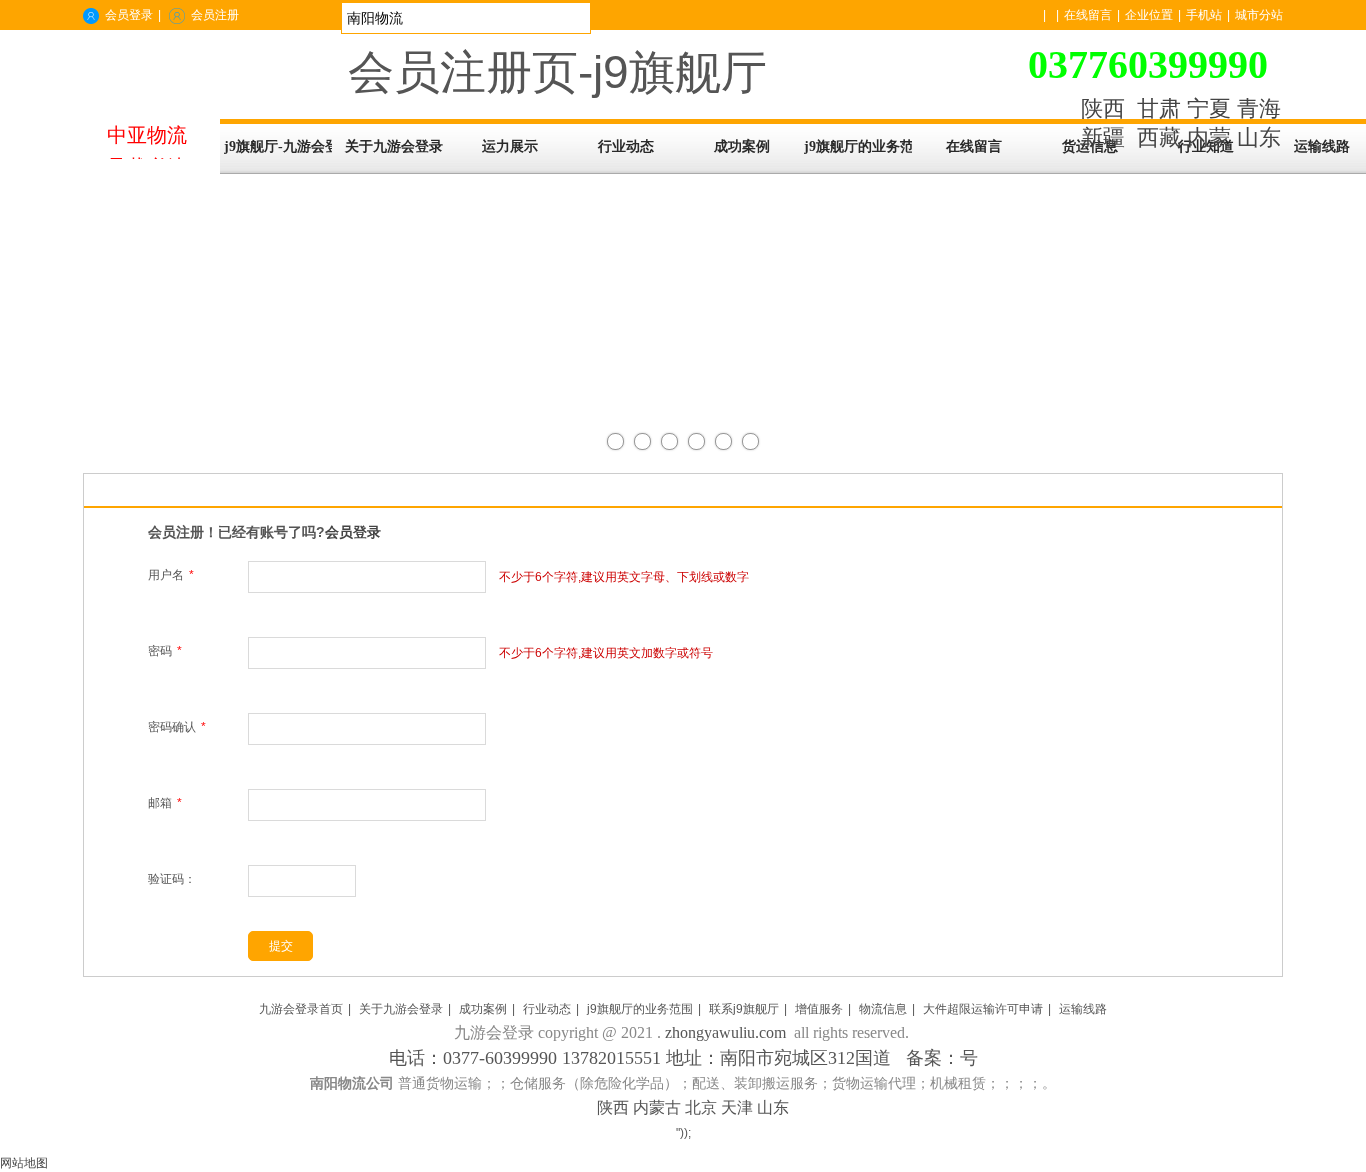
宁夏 (1209, 108)
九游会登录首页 (301, 1009)
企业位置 (1149, 15)
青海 (1259, 108)
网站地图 (24, 1163)
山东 (1259, 137)
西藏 (1159, 137)
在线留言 (1088, 15)
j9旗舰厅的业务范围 (640, 1009)
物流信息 (883, 1009)
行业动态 (547, 1009)
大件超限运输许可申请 (983, 1009)
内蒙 (1209, 137)
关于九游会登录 (401, 1009)
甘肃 (1159, 108)
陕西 (1103, 108)
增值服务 (819, 1009)
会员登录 (129, 15)
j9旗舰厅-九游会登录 (278, 146)
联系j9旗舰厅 (744, 1009)
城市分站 (1259, 15)
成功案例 (483, 1009)
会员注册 (215, 15)
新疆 (1103, 137)
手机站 (1204, 15)
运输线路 (1083, 1009)
